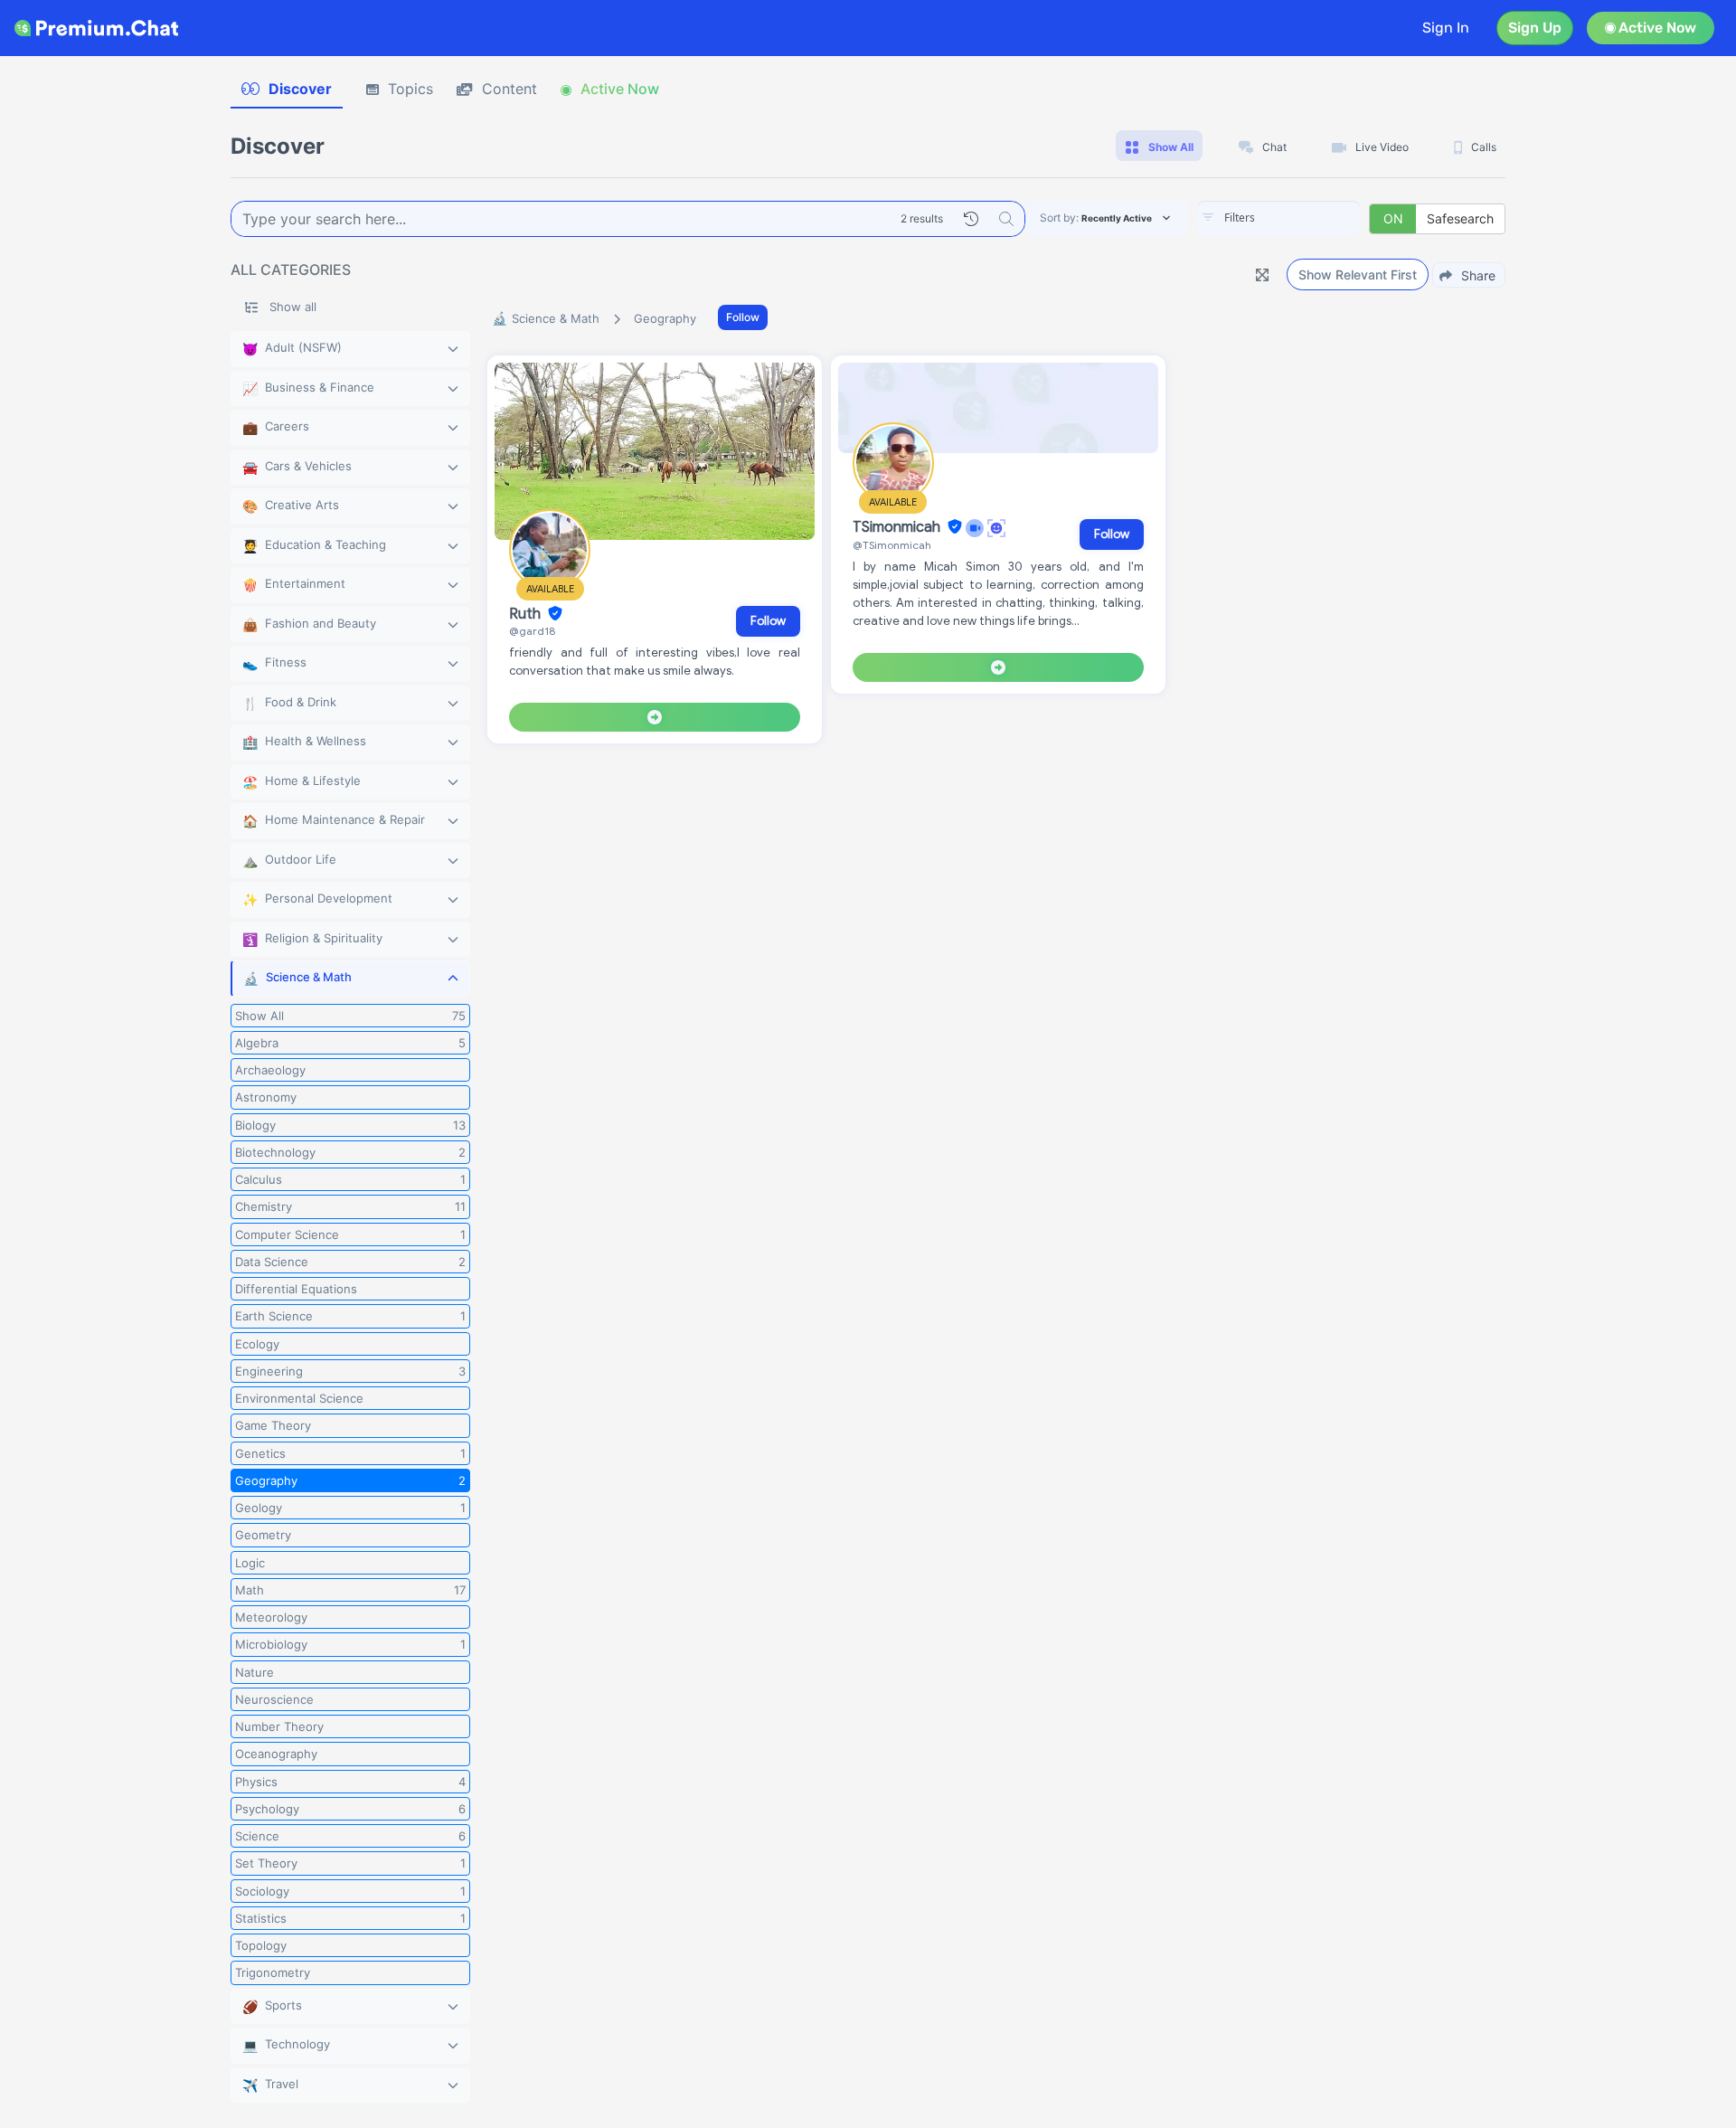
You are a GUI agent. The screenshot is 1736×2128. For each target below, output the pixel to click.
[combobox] (1278, 219)
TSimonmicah (898, 527)
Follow (743, 317)
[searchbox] (1306, 218)
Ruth (527, 614)
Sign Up (1535, 28)
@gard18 (532, 631)
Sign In (1446, 28)
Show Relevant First (1358, 274)
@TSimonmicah (892, 545)
